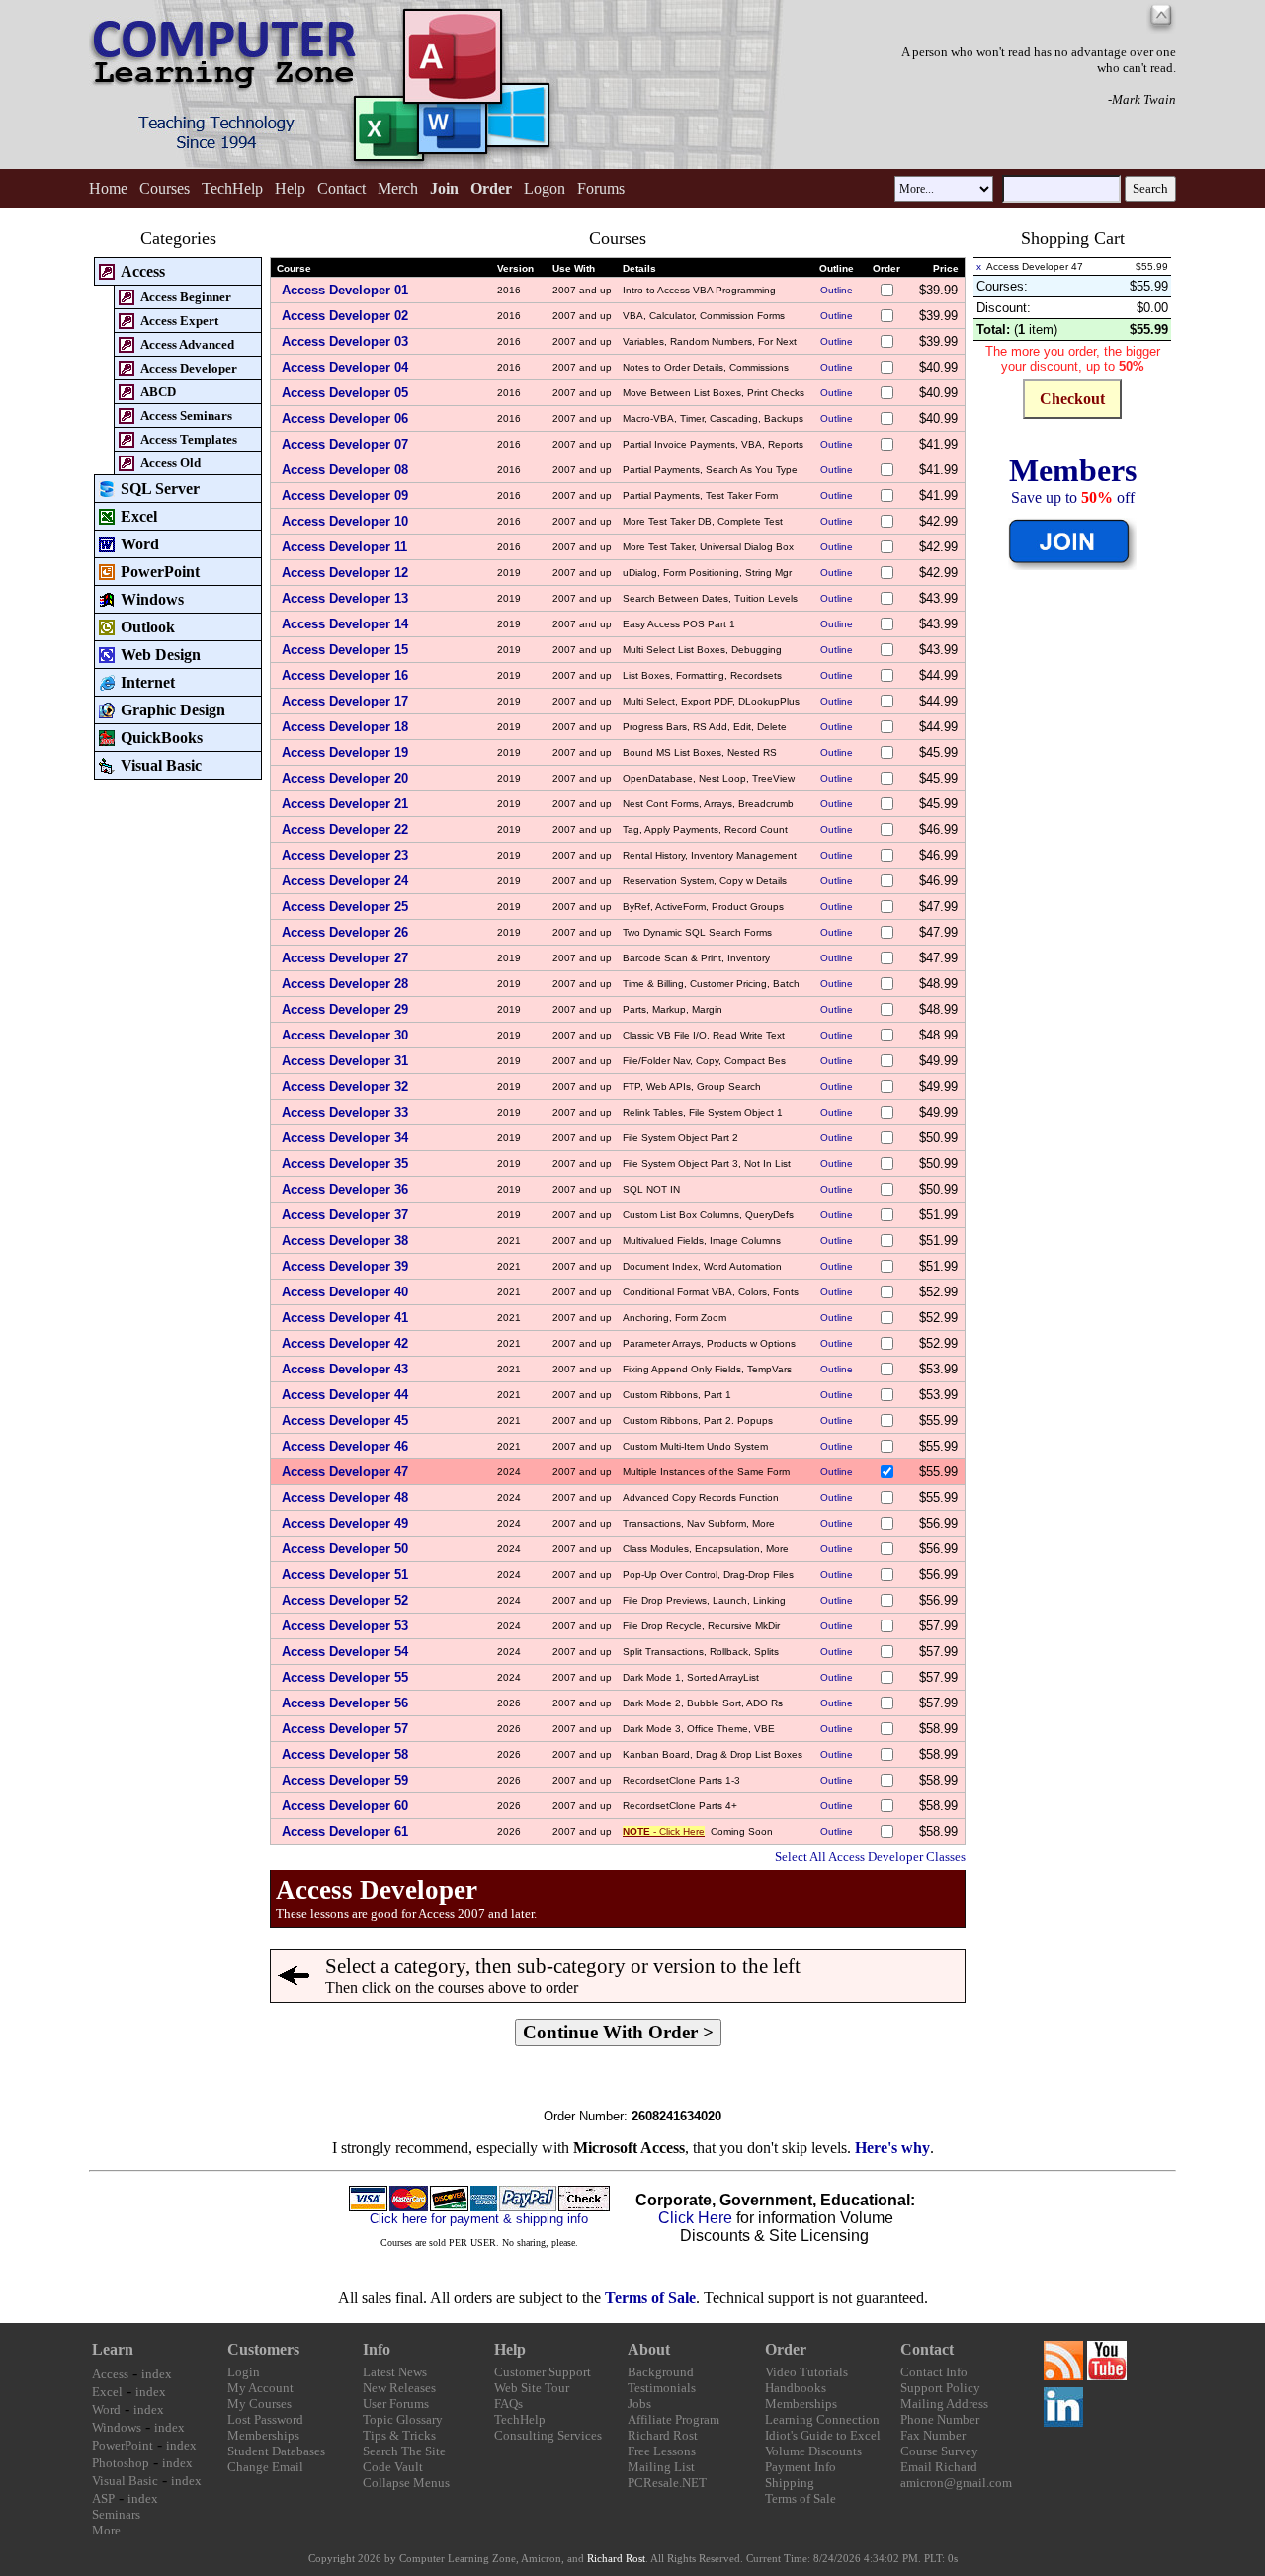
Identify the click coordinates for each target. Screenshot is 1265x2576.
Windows (117, 2427)
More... (111, 2530)
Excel (107, 2392)
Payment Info (801, 2467)
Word (106, 2410)
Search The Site (404, 2451)
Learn (113, 2349)
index (157, 2374)
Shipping (790, 2483)
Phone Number (940, 2419)
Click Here (695, 2218)
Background (661, 2372)
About (649, 2349)
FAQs (508, 2404)
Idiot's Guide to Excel (823, 2435)
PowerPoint (123, 2445)
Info (377, 2349)
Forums (601, 188)
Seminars (116, 2514)
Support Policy (940, 2388)
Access (110, 2374)
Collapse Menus (406, 2483)
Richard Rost (663, 2435)
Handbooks (796, 2388)
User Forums (396, 2404)
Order (786, 2349)
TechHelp (232, 188)
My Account (260, 2388)
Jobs (639, 2404)
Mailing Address (944, 2404)
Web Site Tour (532, 2388)
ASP (103, 2498)
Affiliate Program (674, 2419)
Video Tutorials (806, 2372)
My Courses (259, 2404)
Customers (263, 2349)
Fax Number (933, 2435)
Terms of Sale (650, 2298)
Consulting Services (548, 2435)
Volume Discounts (813, 2451)
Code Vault (393, 2467)
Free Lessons (662, 2451)
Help (290, 188)
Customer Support (543, 2372)
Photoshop (121, 2463)
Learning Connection (822, 2419)
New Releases (399, 2388)
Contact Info (934, 2372)
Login (244, 2372)
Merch (398, 188)
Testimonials (662, 2388)
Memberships (263, 2435)
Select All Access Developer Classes (870, 1856)
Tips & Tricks (399, 2435)
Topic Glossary (403, 2419)
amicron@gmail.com (956, 2483)
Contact (341, 188)
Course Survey (939, 2451)
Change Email (265, 2467)
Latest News (395, 2372)
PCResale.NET (667, 2483)
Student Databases (276, 2451)
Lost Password (265, 2419)
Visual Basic (125, 2481)
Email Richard (939, 2467)
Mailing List (661, 2467)
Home (108, 188)
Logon (545, 188)
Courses (165, 188)
